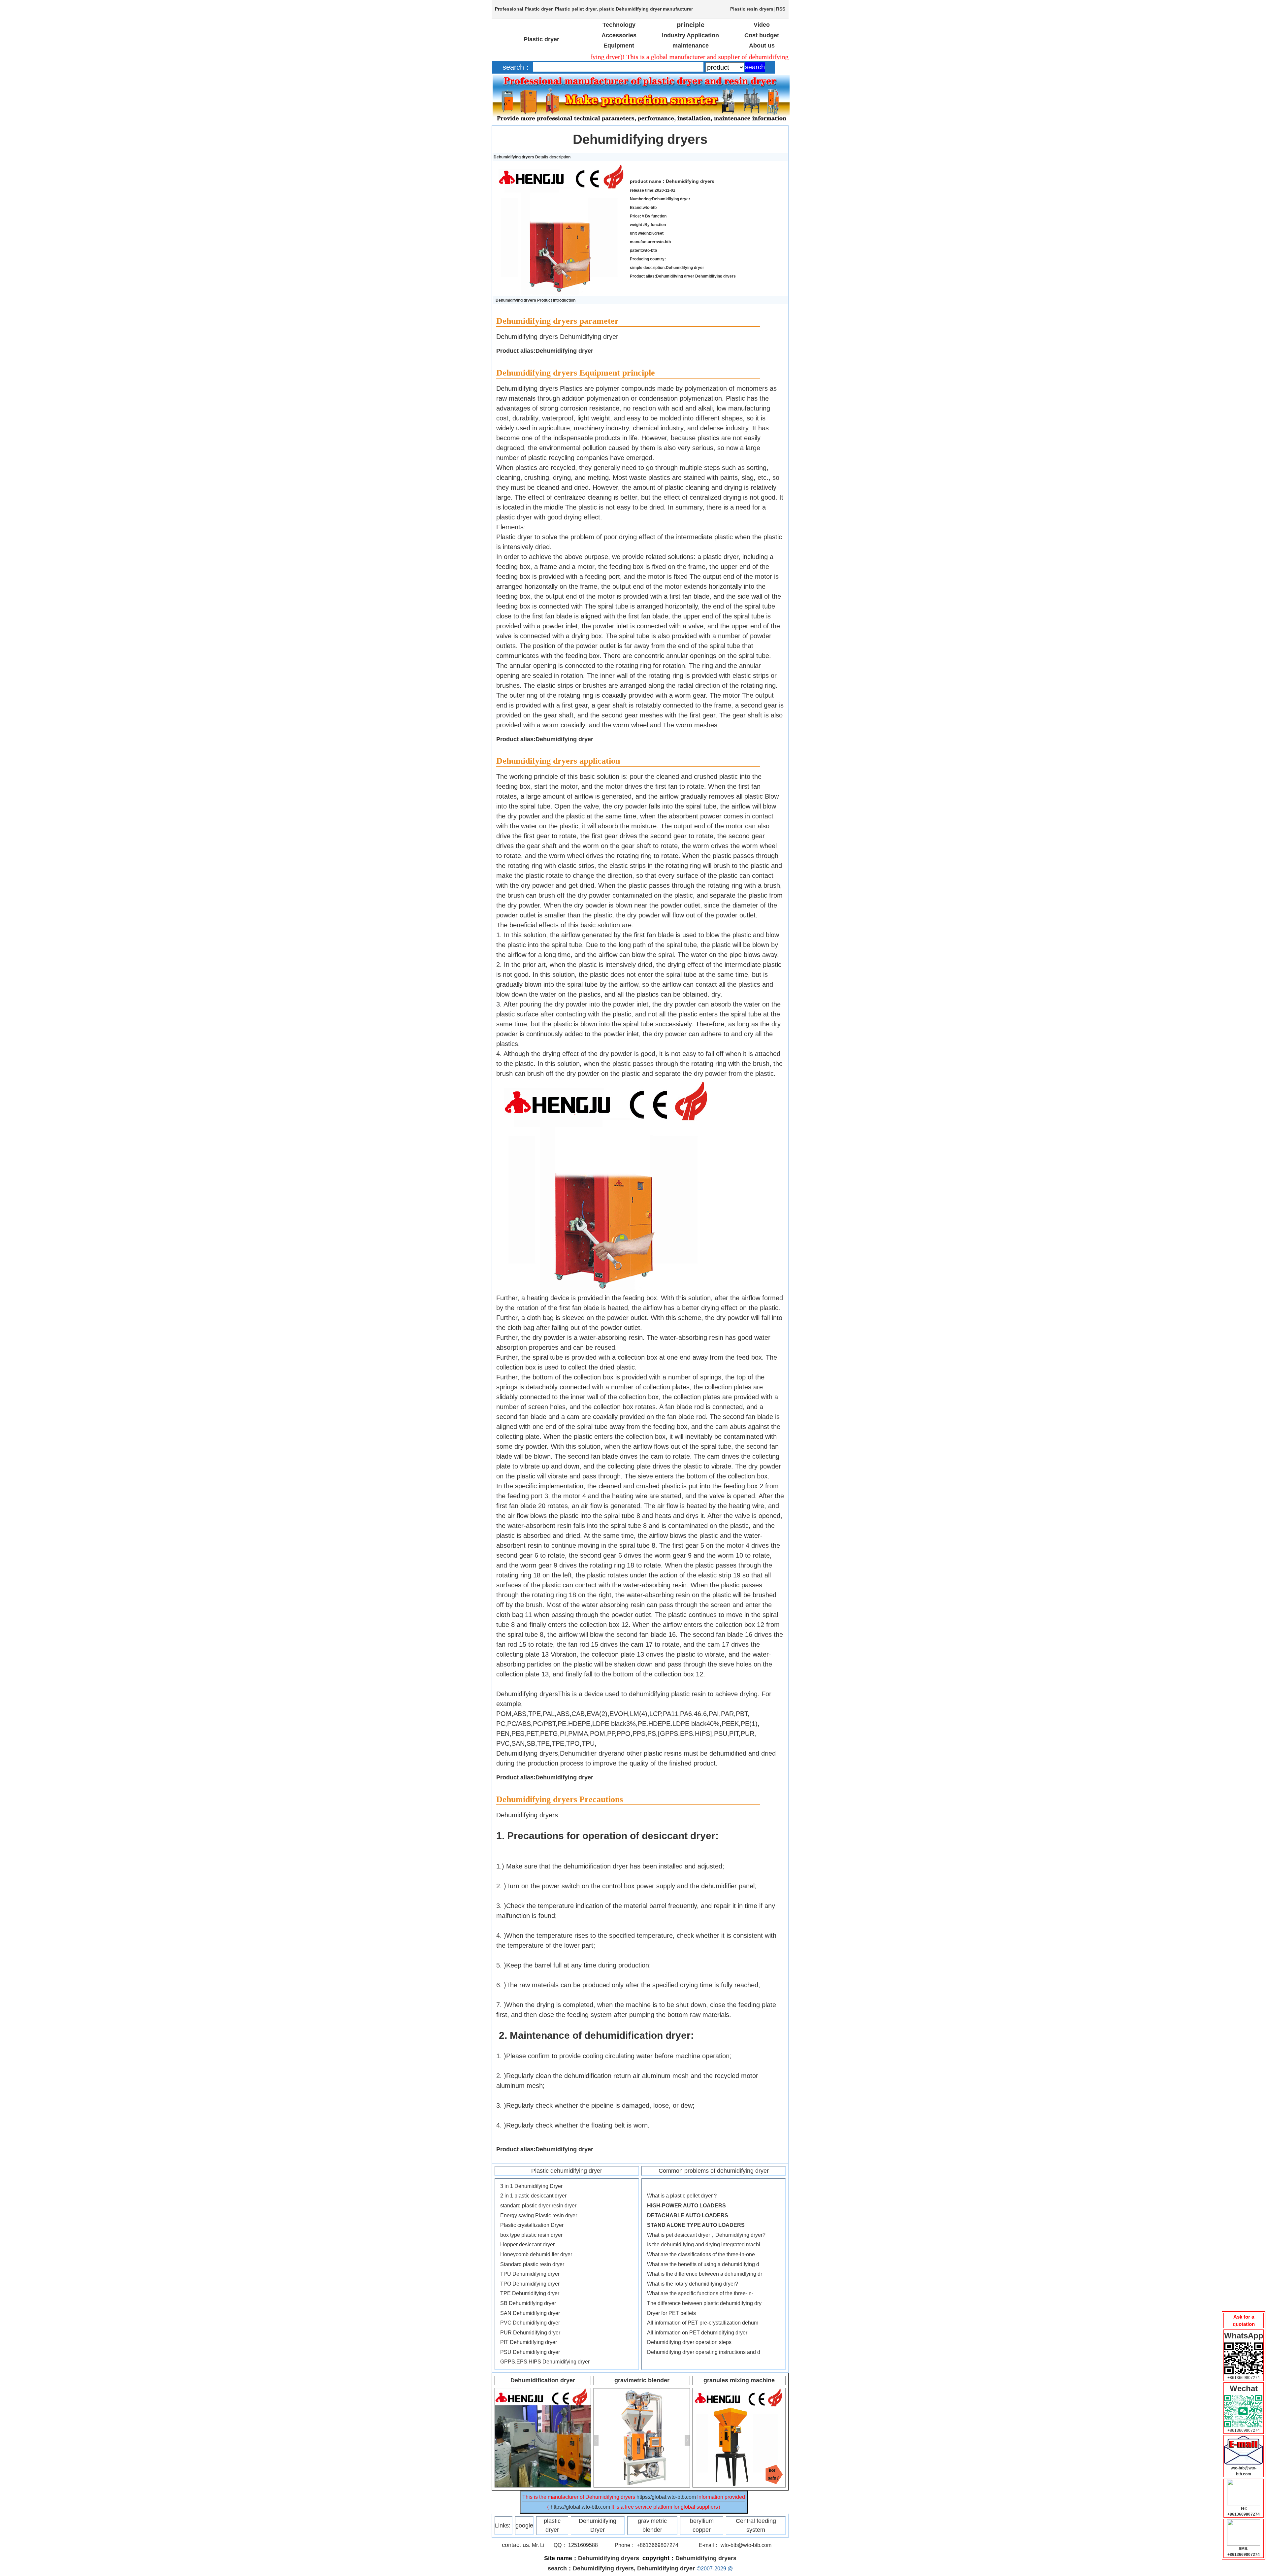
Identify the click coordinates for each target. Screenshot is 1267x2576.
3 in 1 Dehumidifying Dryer (531, 2186)
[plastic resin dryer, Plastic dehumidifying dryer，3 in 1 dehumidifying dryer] (543, 2391)
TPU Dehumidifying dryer (530, 2274)
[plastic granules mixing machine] (739, 2391)
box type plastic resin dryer (531, 2235)
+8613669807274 (1244, 2378)
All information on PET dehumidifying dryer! (698, 2333)
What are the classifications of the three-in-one (701, 2254)
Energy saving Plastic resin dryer (539, 2215)
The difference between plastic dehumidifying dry (704, 2303)
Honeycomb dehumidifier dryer (536, 2254)
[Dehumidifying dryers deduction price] (1244, 2438)
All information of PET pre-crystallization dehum (703, 2323)
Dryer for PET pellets (671, 2313)
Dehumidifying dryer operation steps (689, 2342)
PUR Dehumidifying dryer (530, 2333)
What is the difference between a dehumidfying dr (705, 2274)
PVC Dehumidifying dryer (530, 2323)
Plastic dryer (538, 9)
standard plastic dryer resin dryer (538, 2206)
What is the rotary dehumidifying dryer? (693, 2284)
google (524, 2526)
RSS (781, 9)
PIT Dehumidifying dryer (529, 2342)
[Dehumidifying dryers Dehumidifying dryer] (560, 166)
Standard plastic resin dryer (532, 2264)
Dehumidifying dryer (666, 2568)
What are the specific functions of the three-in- (700, 2293)
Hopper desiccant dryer (527, 2245)
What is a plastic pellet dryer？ (682, 2196)
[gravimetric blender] (642, 2391)
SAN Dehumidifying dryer (530, 2313)
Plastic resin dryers (752, 9)
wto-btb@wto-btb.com (746, 2545)
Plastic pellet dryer (576, 9)
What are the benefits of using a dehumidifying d (703, 2264)
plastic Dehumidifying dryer (630, 9)
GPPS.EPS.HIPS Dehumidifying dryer (545, 2362)
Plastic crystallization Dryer (532, 2225)
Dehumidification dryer (543, 2380)
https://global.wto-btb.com (666, 2497)
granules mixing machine (739, 2380)
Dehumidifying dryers (640, 139)
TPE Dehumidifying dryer (530, 2293)
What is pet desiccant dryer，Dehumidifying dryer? (706, 2235)
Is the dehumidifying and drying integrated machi (704, 2245)
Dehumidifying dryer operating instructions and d (704, 2352)
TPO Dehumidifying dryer (530, 2284)
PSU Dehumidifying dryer (530, 2352)
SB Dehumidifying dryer (528, 2303)
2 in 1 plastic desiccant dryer (533, 2196)
